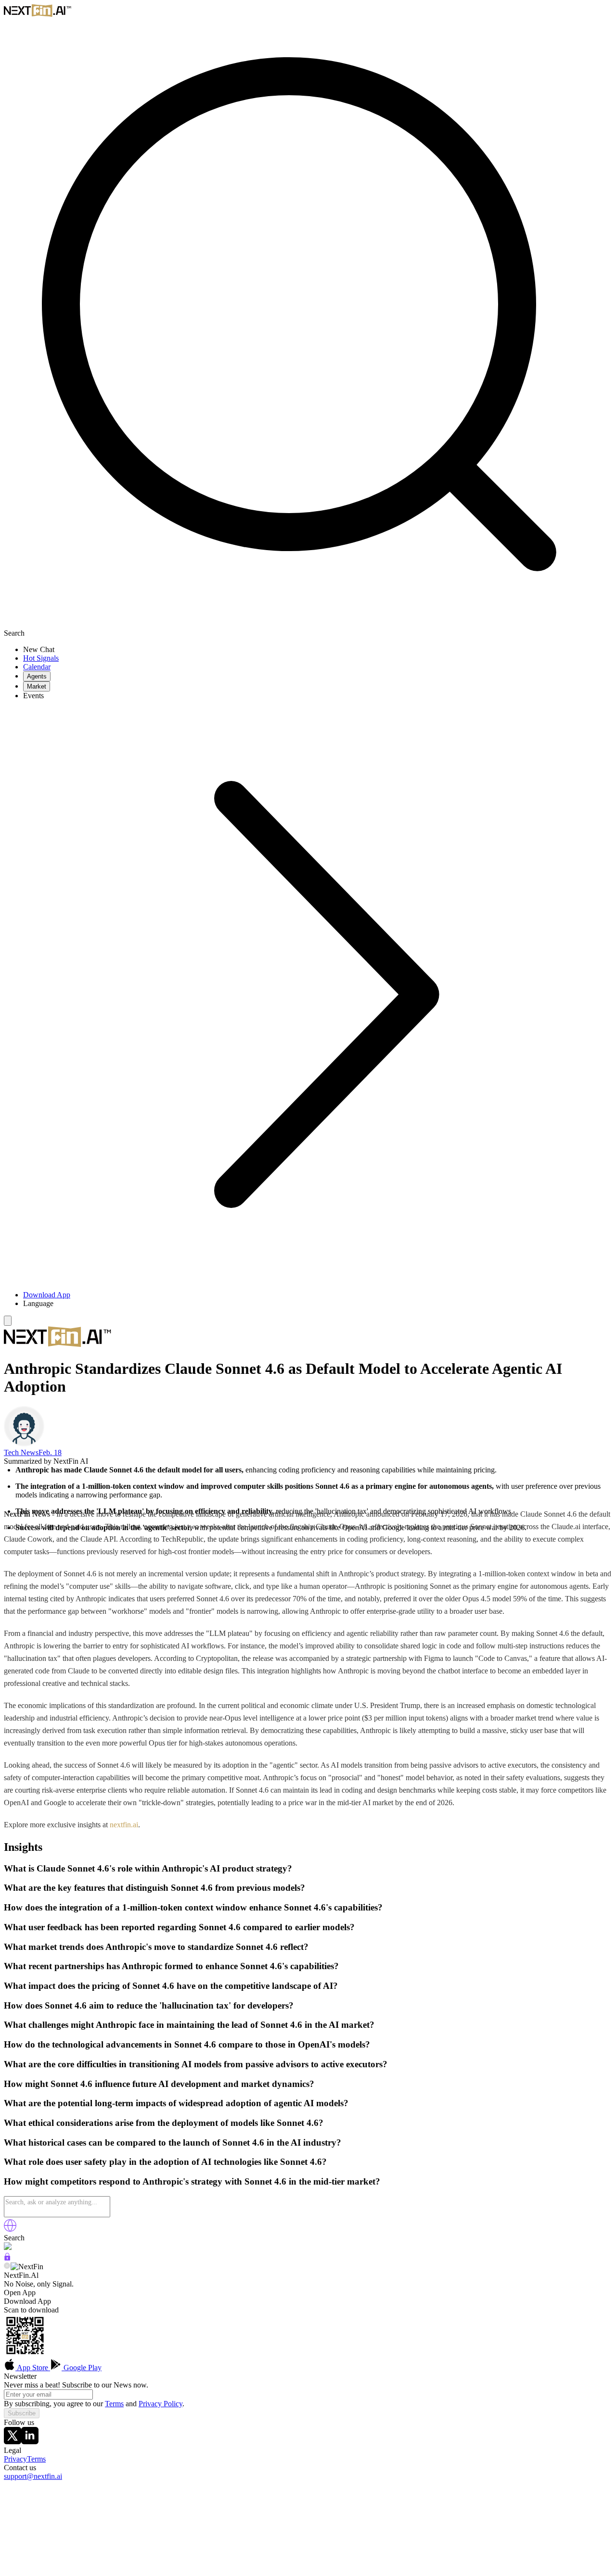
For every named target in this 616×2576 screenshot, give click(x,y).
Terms (114, 2404)
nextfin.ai (124, 1825)
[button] (318, 1304)
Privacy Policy (160, 2404)
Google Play (82, 2368)
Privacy (15, 2459)
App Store (33, 2368)
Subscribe (22, 2413)
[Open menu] (8, 1321)
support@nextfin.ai (33, 2476)
